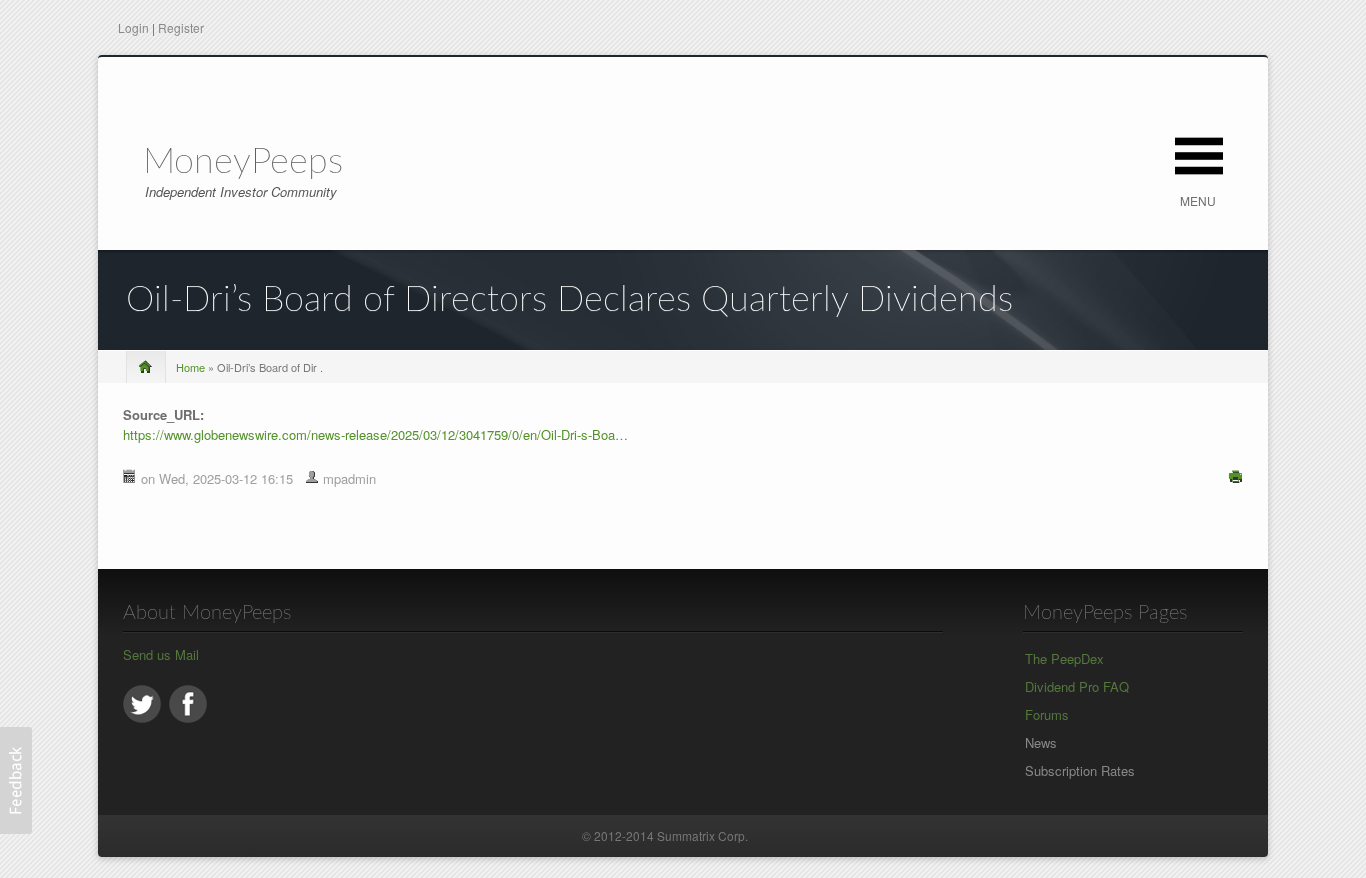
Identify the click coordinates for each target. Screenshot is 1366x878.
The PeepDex (1064, 658)
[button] (16, 780)
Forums (1047, 714)
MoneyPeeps (243, 162)
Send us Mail (161, 654)
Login (133, 27)
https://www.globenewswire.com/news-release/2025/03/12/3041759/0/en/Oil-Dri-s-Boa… (375, 434)
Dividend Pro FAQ (1077, 686)
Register (181, 27)
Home (190, 367)
